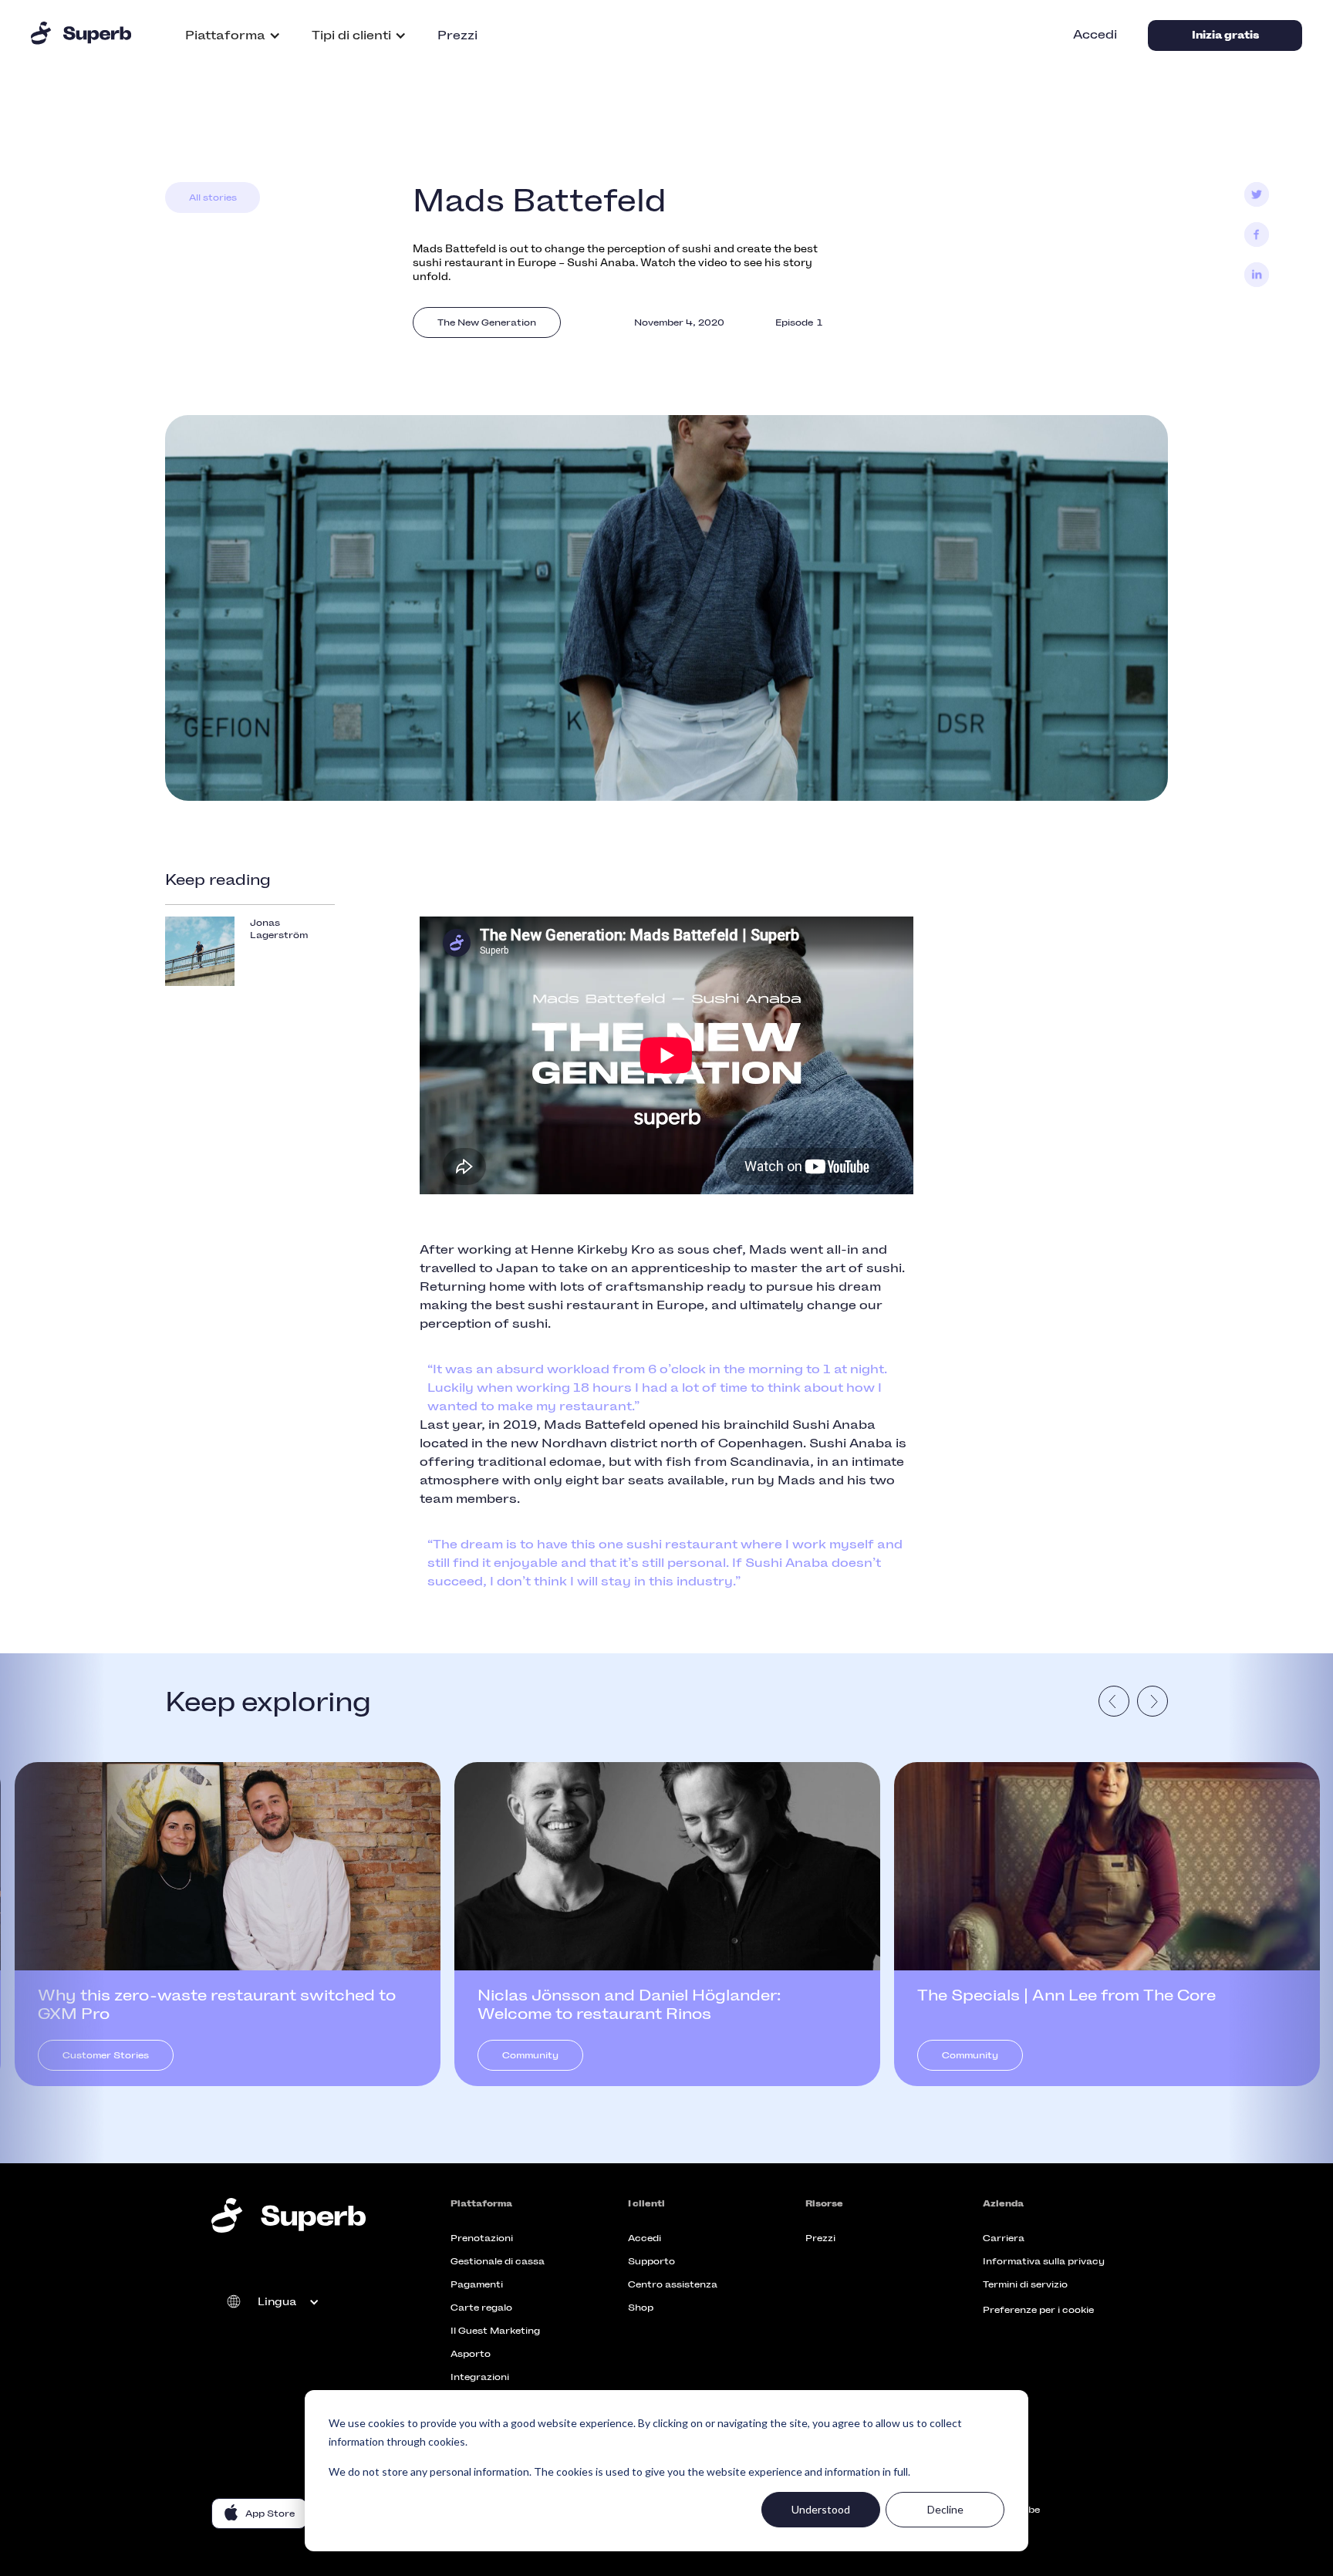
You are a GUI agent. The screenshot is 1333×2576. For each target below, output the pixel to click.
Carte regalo (481, 2308)
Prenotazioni (482, 2238)
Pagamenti (477, 2284)
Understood (821, 2509)
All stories (213, 198)
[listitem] (228, 1924)
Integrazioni (480, 2377)
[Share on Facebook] (1257, 235)
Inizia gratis (1225, 35)
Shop (641, 2308)
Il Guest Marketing (495, 2331)
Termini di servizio (1025, 2284)
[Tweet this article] (1257, 194)
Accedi (1095, 34)
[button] (233, 35)
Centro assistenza (673, 2284)
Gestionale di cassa (498, 2261)
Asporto (471, 2354)
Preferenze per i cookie (1038, 2310)
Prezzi (457, 35)
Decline (945, 2509)
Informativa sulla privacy (1044, 2261)
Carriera (1004, 2238)
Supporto (651, 2261)
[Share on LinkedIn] (1257, 275)
